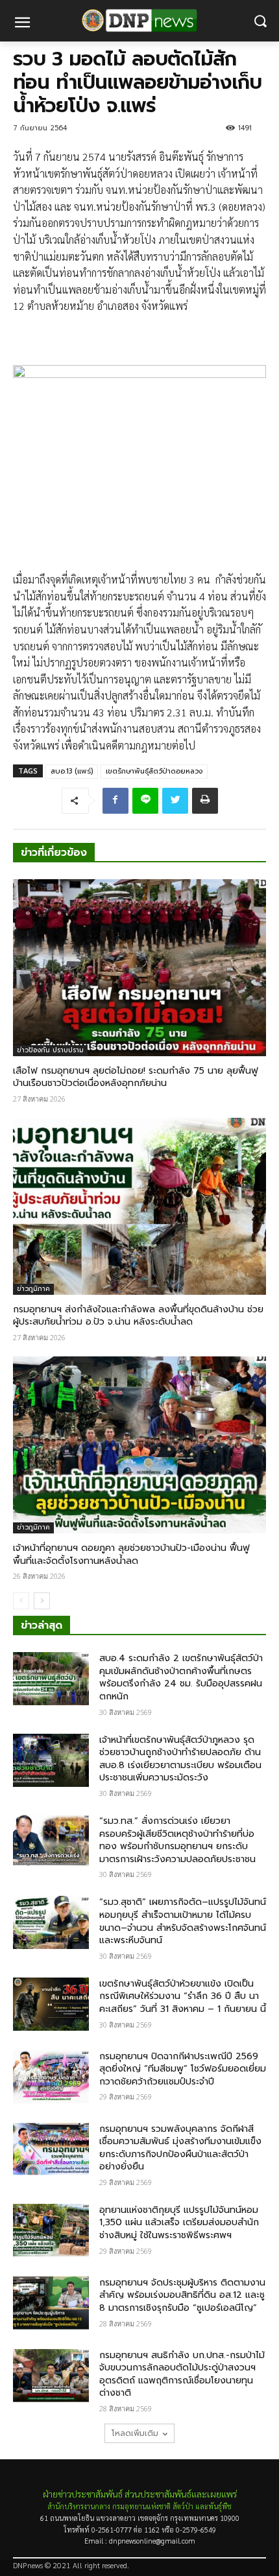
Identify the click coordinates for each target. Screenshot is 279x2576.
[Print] (205, 801)
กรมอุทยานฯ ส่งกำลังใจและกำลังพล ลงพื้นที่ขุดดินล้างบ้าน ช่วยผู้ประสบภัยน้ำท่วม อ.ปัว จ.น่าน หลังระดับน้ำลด (138, 1316)
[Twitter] (175, 801)
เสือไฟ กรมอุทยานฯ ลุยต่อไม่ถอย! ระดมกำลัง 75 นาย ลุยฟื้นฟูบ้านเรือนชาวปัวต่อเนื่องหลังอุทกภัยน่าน (136, 1077)
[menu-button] (22, 24)
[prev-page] (21, 1601)
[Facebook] (115, 801)
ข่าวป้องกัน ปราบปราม (50, 1050)
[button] (260, 21)
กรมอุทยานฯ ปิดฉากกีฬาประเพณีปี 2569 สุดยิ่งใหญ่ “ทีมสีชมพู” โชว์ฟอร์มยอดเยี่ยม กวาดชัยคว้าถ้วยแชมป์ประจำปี (183, 2069)
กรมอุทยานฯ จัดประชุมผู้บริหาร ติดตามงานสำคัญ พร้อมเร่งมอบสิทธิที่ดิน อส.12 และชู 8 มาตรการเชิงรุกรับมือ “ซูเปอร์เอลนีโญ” (182, 2295)
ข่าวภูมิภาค (33, 1289)
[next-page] (42, 1601)
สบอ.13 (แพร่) (72, 771)
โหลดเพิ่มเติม (135, 2433)
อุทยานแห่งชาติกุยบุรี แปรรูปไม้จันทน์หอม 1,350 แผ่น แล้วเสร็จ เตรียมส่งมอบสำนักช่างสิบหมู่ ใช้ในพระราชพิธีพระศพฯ (179, 2223)
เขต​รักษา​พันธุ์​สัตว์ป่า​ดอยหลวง (154, 771)
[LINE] (145, 801)
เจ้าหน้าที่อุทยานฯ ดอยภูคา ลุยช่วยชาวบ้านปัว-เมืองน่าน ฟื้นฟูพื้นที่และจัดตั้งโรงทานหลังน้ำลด (131, 1554)
